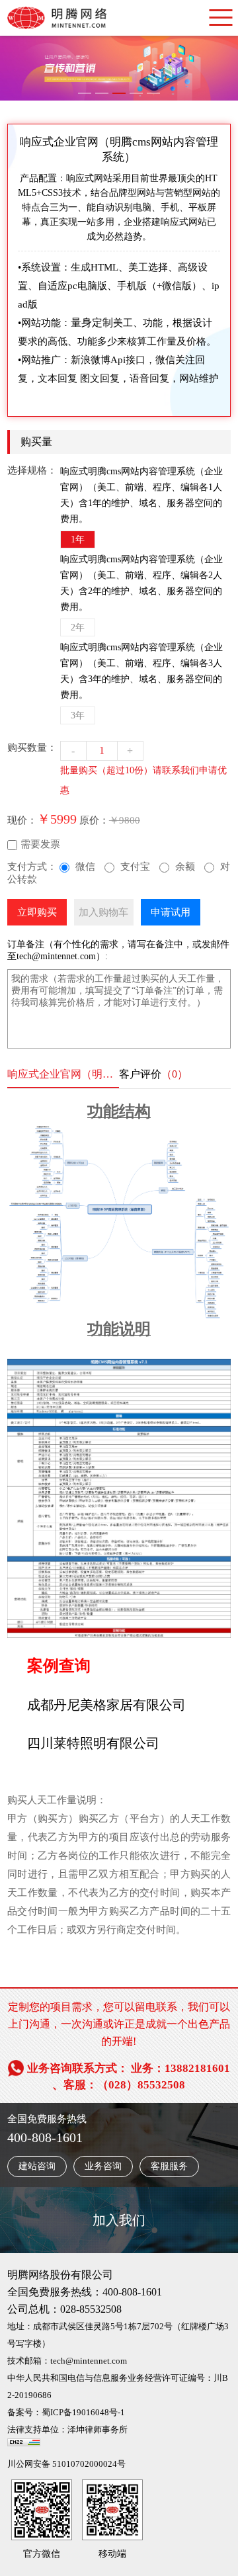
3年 (78, 715)
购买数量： (32, 748)
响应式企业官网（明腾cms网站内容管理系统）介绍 (63, 1074)
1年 (78, 539)
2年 (78, 627)
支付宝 (135, 867)
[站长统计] (24, 2447)
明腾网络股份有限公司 (60, 2275)
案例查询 (59, 1666)
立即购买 (37, 912)
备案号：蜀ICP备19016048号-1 (66, 2412)
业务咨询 (103, 2166)
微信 (85, 867)
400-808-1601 (45, 2137)
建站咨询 (37, 2166)
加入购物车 (103, 912)
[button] (85, 93)
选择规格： (32, 470)
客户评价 (153, 1074)
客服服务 (169, 2166)
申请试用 (171, 912)
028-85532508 (91, 2309)
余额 (185, 867)
